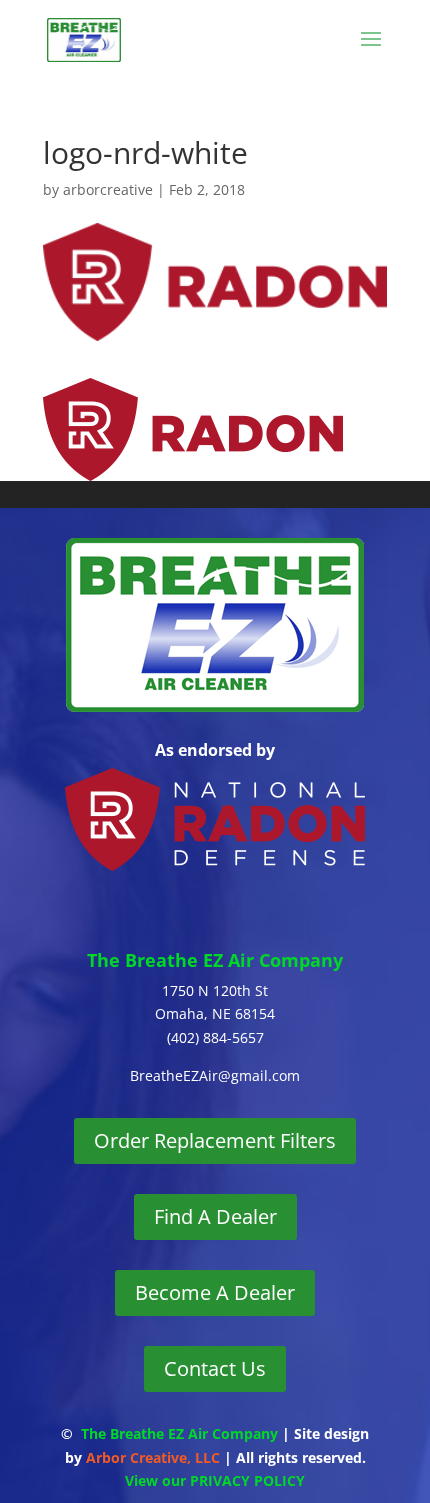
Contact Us (215, 1368)
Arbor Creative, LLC (153, 1457)
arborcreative (108, 189)
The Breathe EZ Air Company (179, 1433)
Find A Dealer (215, 1216)
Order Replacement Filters (215, 1140)
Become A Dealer (215, 1292)
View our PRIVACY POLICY (215, 1480)
